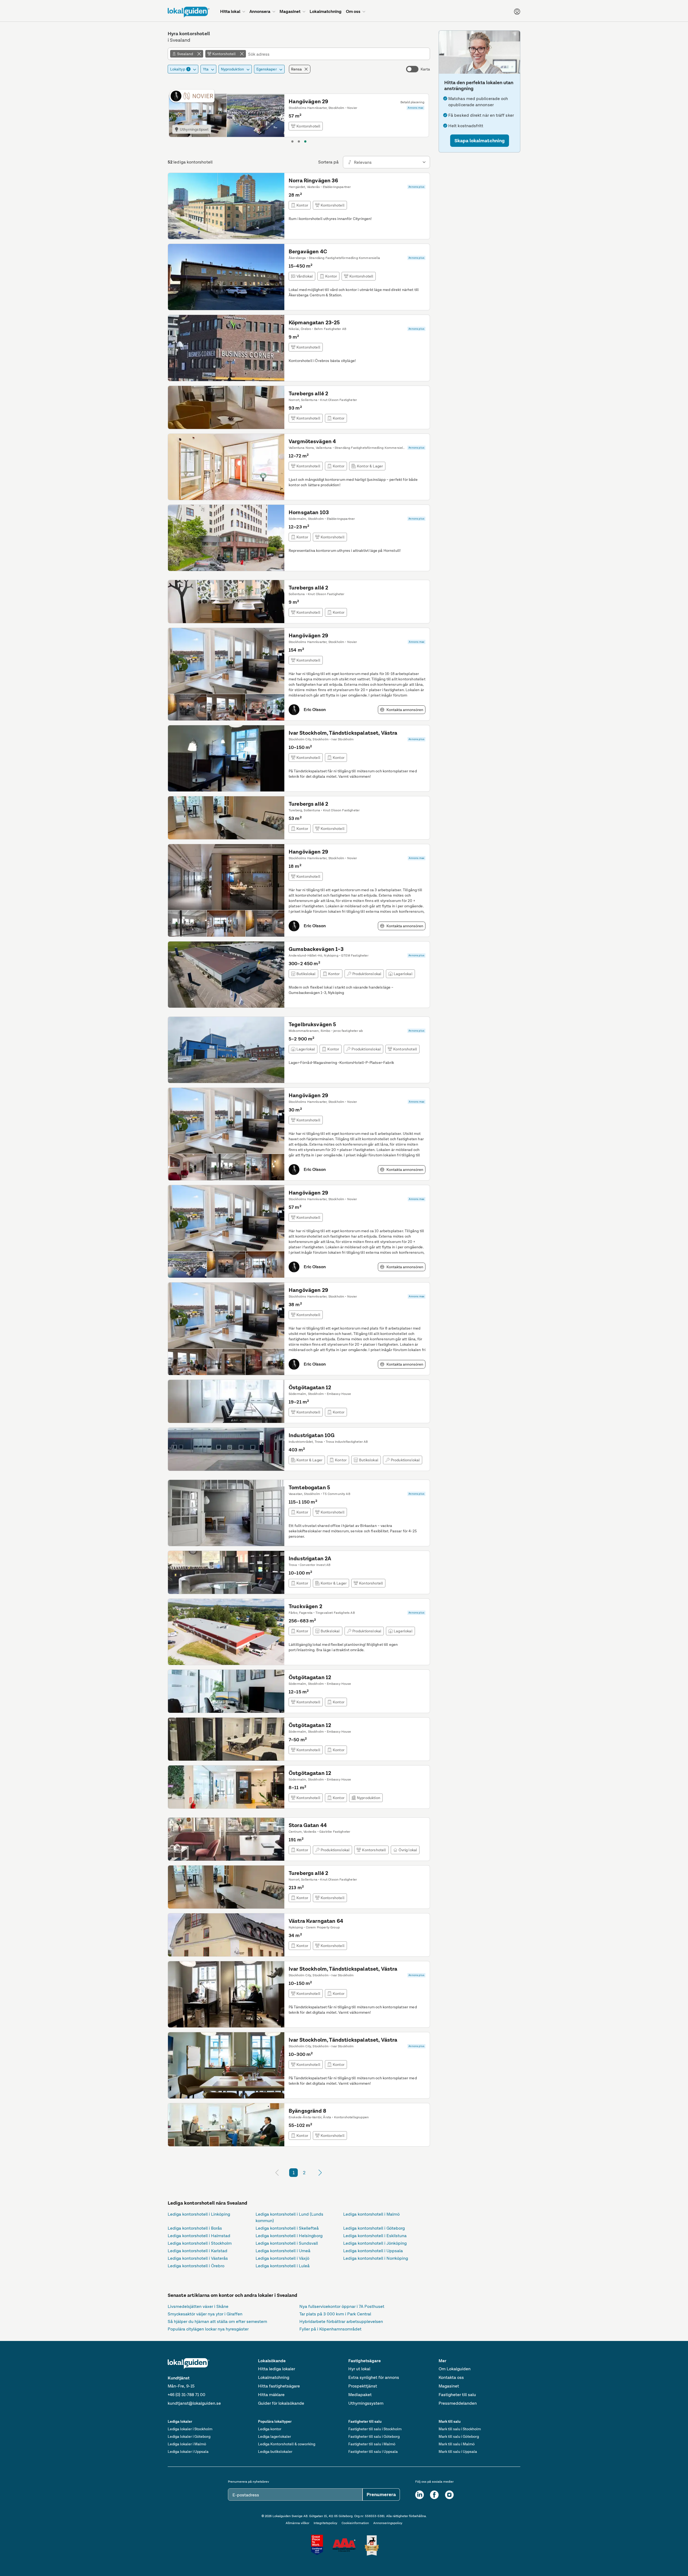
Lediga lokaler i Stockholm (190, 2429)
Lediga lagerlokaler (275, 2436)
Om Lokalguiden (455, 2369)
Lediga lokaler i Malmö (187, 2444)
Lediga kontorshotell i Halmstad (199, 2236)
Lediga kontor (270, 2429)
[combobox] (338, 54)
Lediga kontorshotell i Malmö (371, 2214)
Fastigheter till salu (457, 2395)
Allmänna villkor (298, 2523)
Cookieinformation (355, 2523)
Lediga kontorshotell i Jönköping (375, 2243)
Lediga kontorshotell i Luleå (283, 2266)
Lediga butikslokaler (275, 2451)
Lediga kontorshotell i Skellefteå (287, 2228)
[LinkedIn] (420, 2495)
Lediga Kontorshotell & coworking (287, 2444)
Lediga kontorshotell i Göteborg (374, 2228)
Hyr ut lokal (359, 2369)
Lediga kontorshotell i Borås (195, 2228)
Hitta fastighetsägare (279, 2386)
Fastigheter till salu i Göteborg (374, 2436)
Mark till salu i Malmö (457, 2444)
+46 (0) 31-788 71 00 (187, 2395)
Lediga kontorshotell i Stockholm (200, 2243)
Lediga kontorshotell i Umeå (283, 2251)
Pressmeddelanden (458, 2403)
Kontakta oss (451, 2377)
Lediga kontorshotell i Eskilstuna (375, 2236)
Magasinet (449, 2386)
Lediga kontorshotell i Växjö (282, 2258)
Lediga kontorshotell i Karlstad (198, 2251)
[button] (480, 141)
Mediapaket (360, 2395)
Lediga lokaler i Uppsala (188, 2451)
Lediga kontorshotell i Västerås (198, 2258)
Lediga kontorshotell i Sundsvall (287, 2243)
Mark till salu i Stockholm (460, 2429)
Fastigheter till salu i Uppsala (373, 2451)
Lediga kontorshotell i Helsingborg (289, 2236)
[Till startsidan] (189, 12)
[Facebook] (434, 2495)
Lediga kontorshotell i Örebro (196, 2266)
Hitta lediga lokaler (277, 2369)
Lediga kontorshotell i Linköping (199, 2214)
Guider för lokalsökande (281, 2403)
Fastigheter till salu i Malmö (372, 2444)
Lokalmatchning (274, 2377)
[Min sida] (517, 12)
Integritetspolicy (325, 2523)
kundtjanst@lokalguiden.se (194, 2403)
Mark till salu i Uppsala (458, 2451)
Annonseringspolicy (388, 2523)
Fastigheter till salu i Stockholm (375, 2429)
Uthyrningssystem (366, 2403)
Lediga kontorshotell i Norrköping (376, 2258)
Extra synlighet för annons (374, 2377)
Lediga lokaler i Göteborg (189, 2436)
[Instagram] (449, 2495)
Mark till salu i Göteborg (459, 2436)
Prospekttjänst (363, 2386)
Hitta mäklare (271, 2395)
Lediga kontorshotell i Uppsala (373, 2251)
